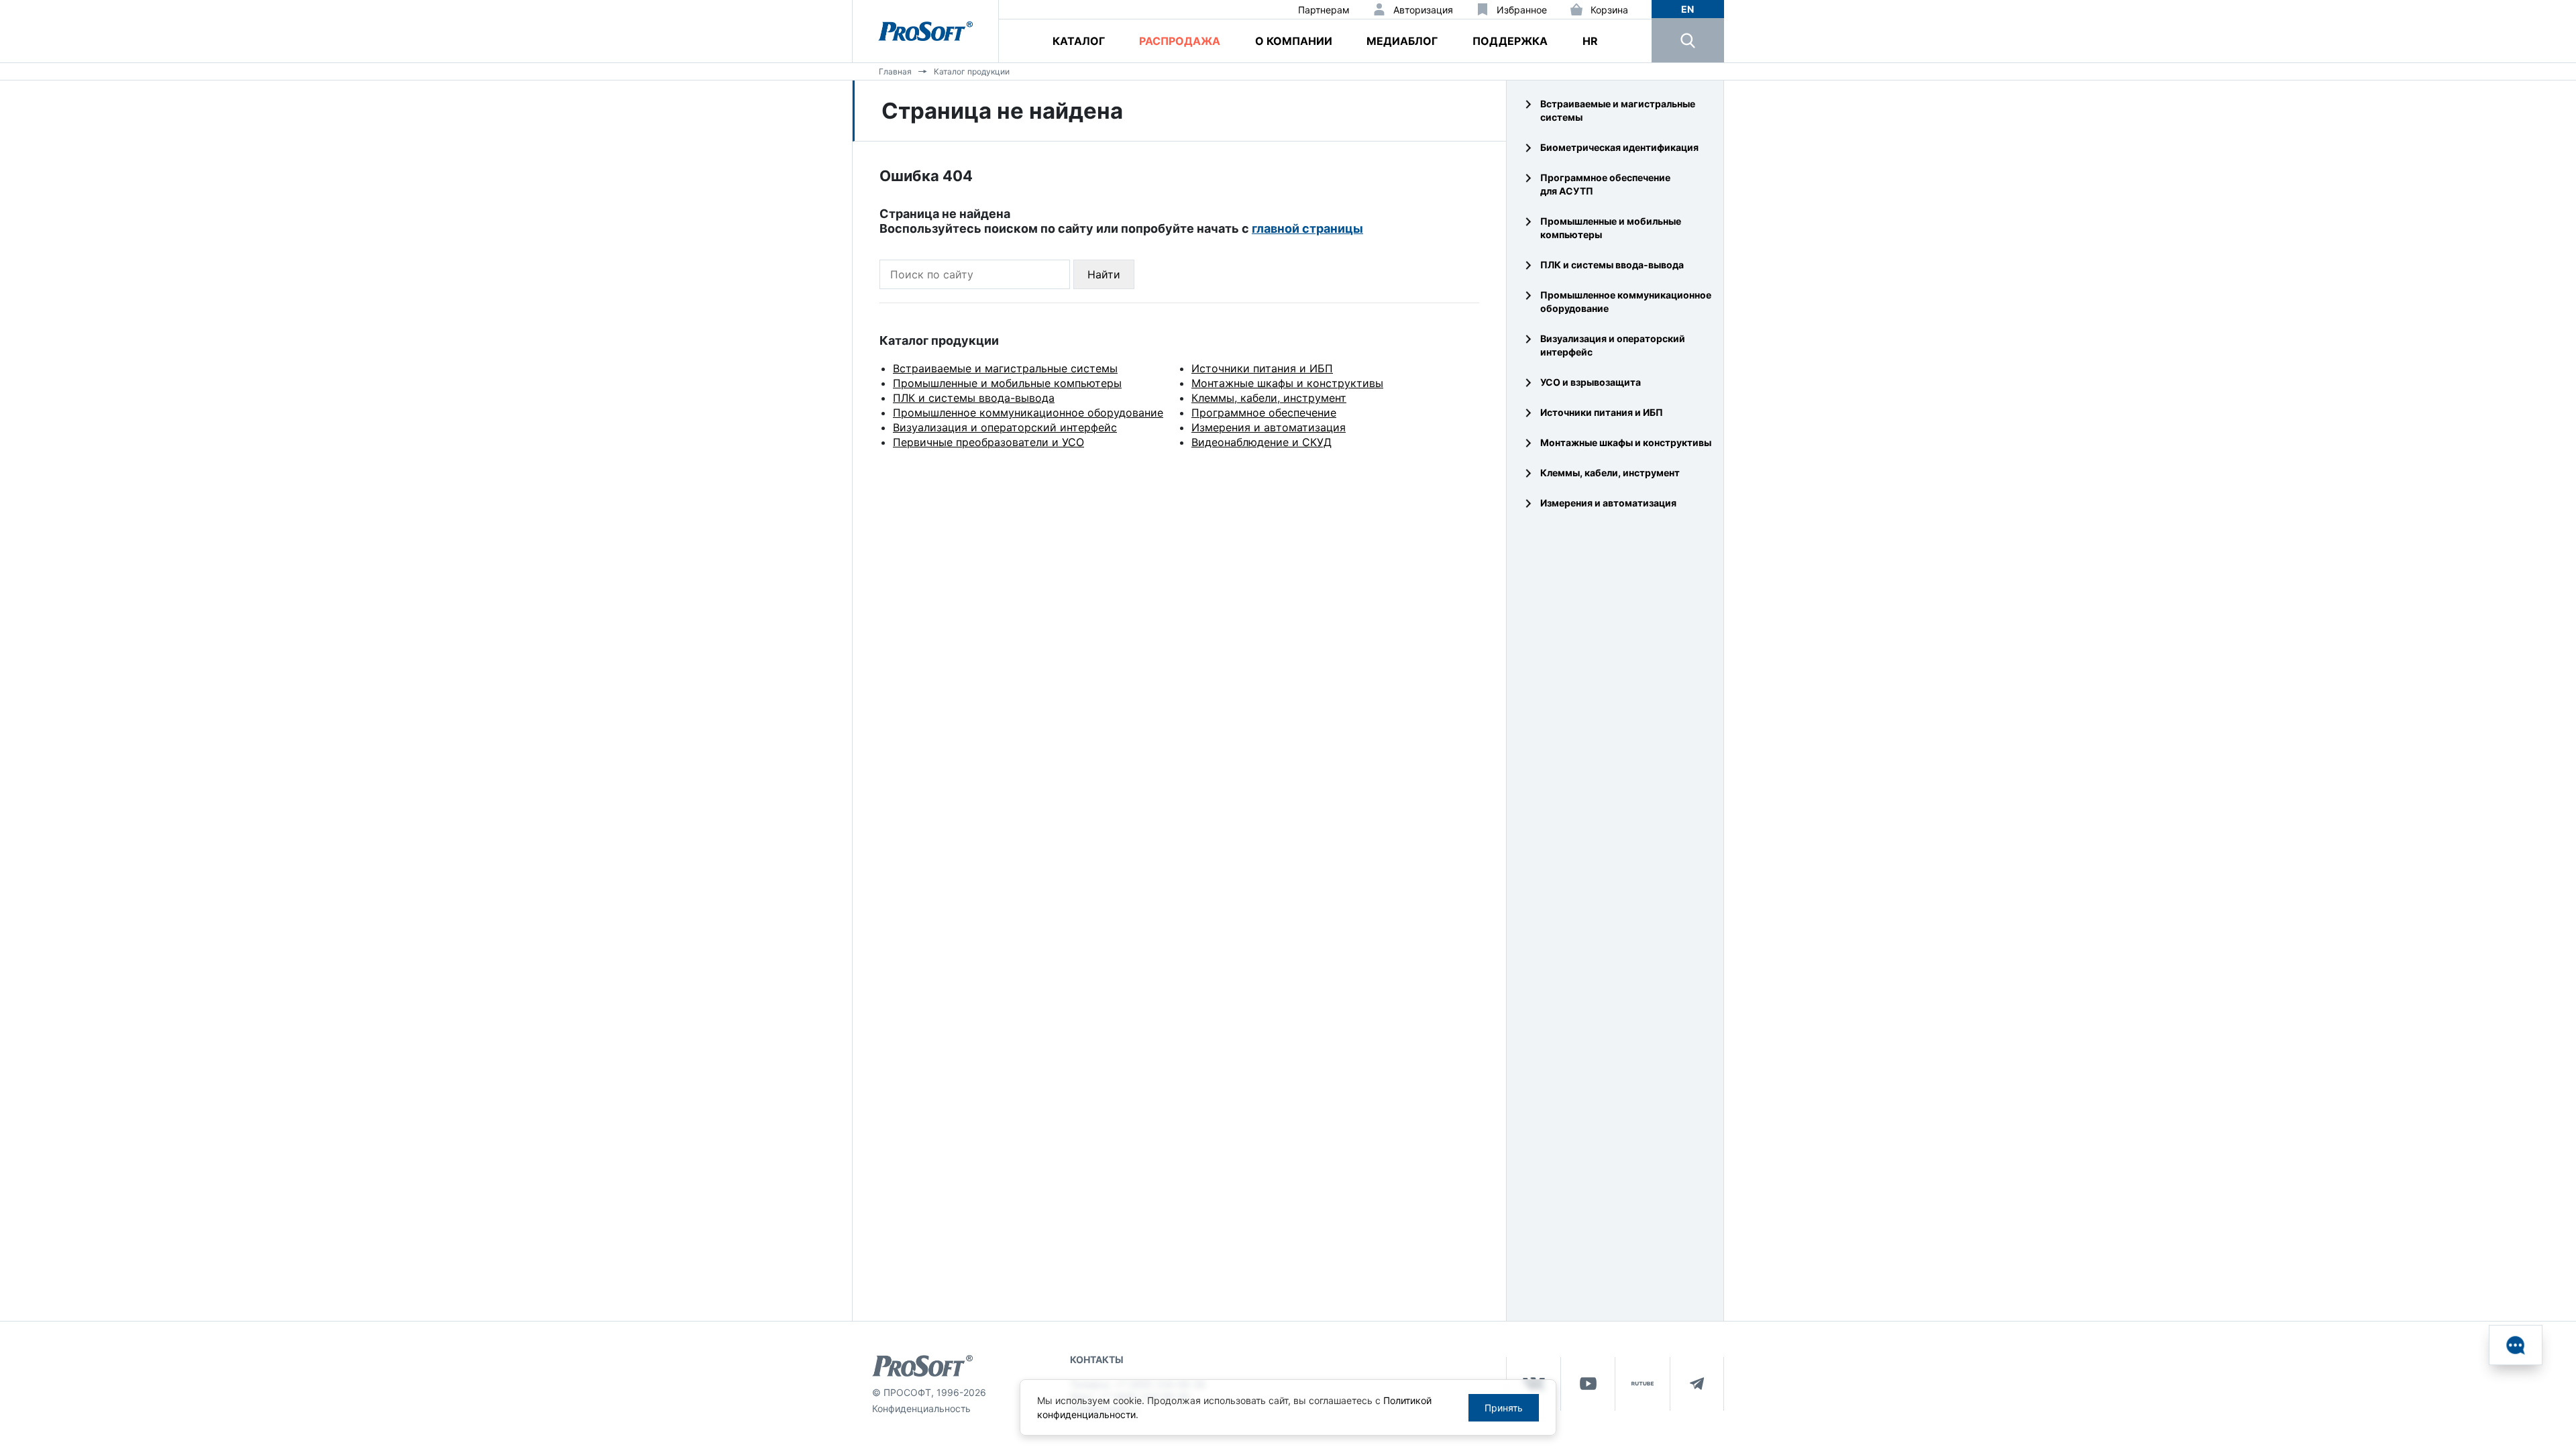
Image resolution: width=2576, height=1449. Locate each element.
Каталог (1079, 41)
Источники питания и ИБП (1262, 368)
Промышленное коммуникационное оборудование (1028, 413)
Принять (1504, 1408)
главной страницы (1307, 228)
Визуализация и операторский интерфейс (1005, 427)
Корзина (1609, 10)
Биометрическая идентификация (1619, 147)
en (1687, 9)
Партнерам (1324, 10)
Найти (1104, 274)
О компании (1294, 41)
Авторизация (1423, 10)
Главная (895, 71)
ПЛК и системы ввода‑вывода (1612, 265)
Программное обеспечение (1264, 413)
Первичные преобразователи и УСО (988, 442)
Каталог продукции (972, 71)
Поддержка (1510, 41)
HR (1590, 41)
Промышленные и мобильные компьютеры (1007, 383)
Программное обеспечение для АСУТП (1605, 184)
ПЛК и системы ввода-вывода (974, 398)
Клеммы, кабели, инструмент (1269, 398)
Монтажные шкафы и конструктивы (1287, 383)
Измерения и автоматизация (1269, 427)
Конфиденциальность (921, 1408)
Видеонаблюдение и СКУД (1262, 442)
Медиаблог (1402, 41)
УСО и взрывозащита (1591, 382)
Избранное (1522, 10)
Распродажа (1180, 41)
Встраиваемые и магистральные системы (1005, 368)
